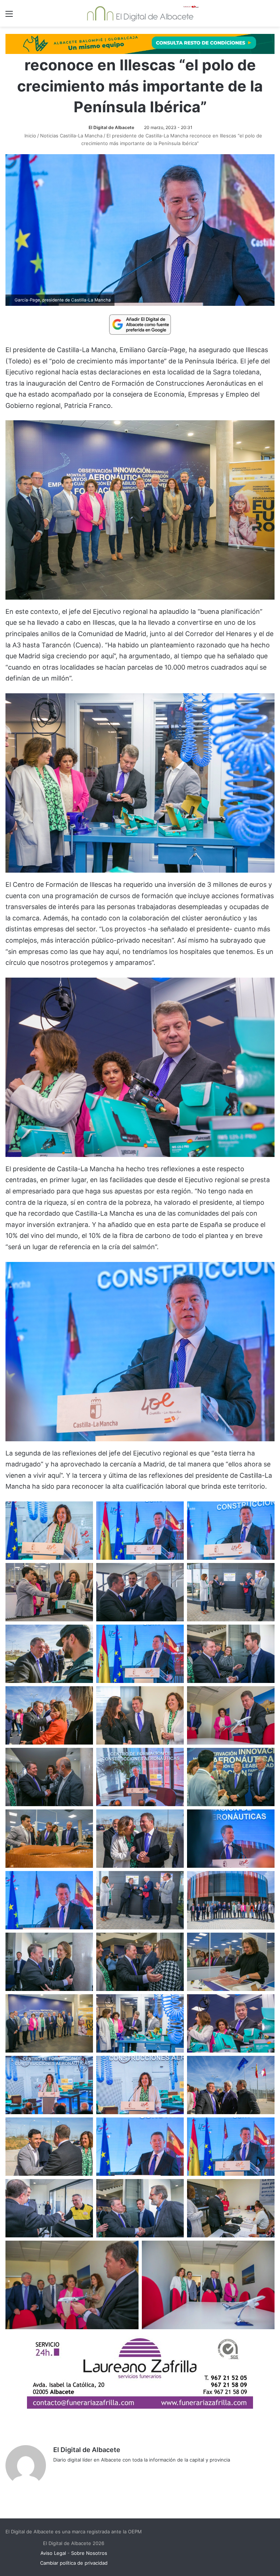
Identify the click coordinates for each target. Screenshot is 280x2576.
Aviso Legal (53, 2553)
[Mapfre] (140, 2406)
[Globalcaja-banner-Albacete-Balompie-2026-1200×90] (140, 43)
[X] (75, 2472)
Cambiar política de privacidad (74, 2563)
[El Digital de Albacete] (140, 13)
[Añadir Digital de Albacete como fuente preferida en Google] (140, 324)
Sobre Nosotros (89, 2553)
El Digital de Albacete (111, 127)
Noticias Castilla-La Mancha (71, 136)
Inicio (30, 136)
